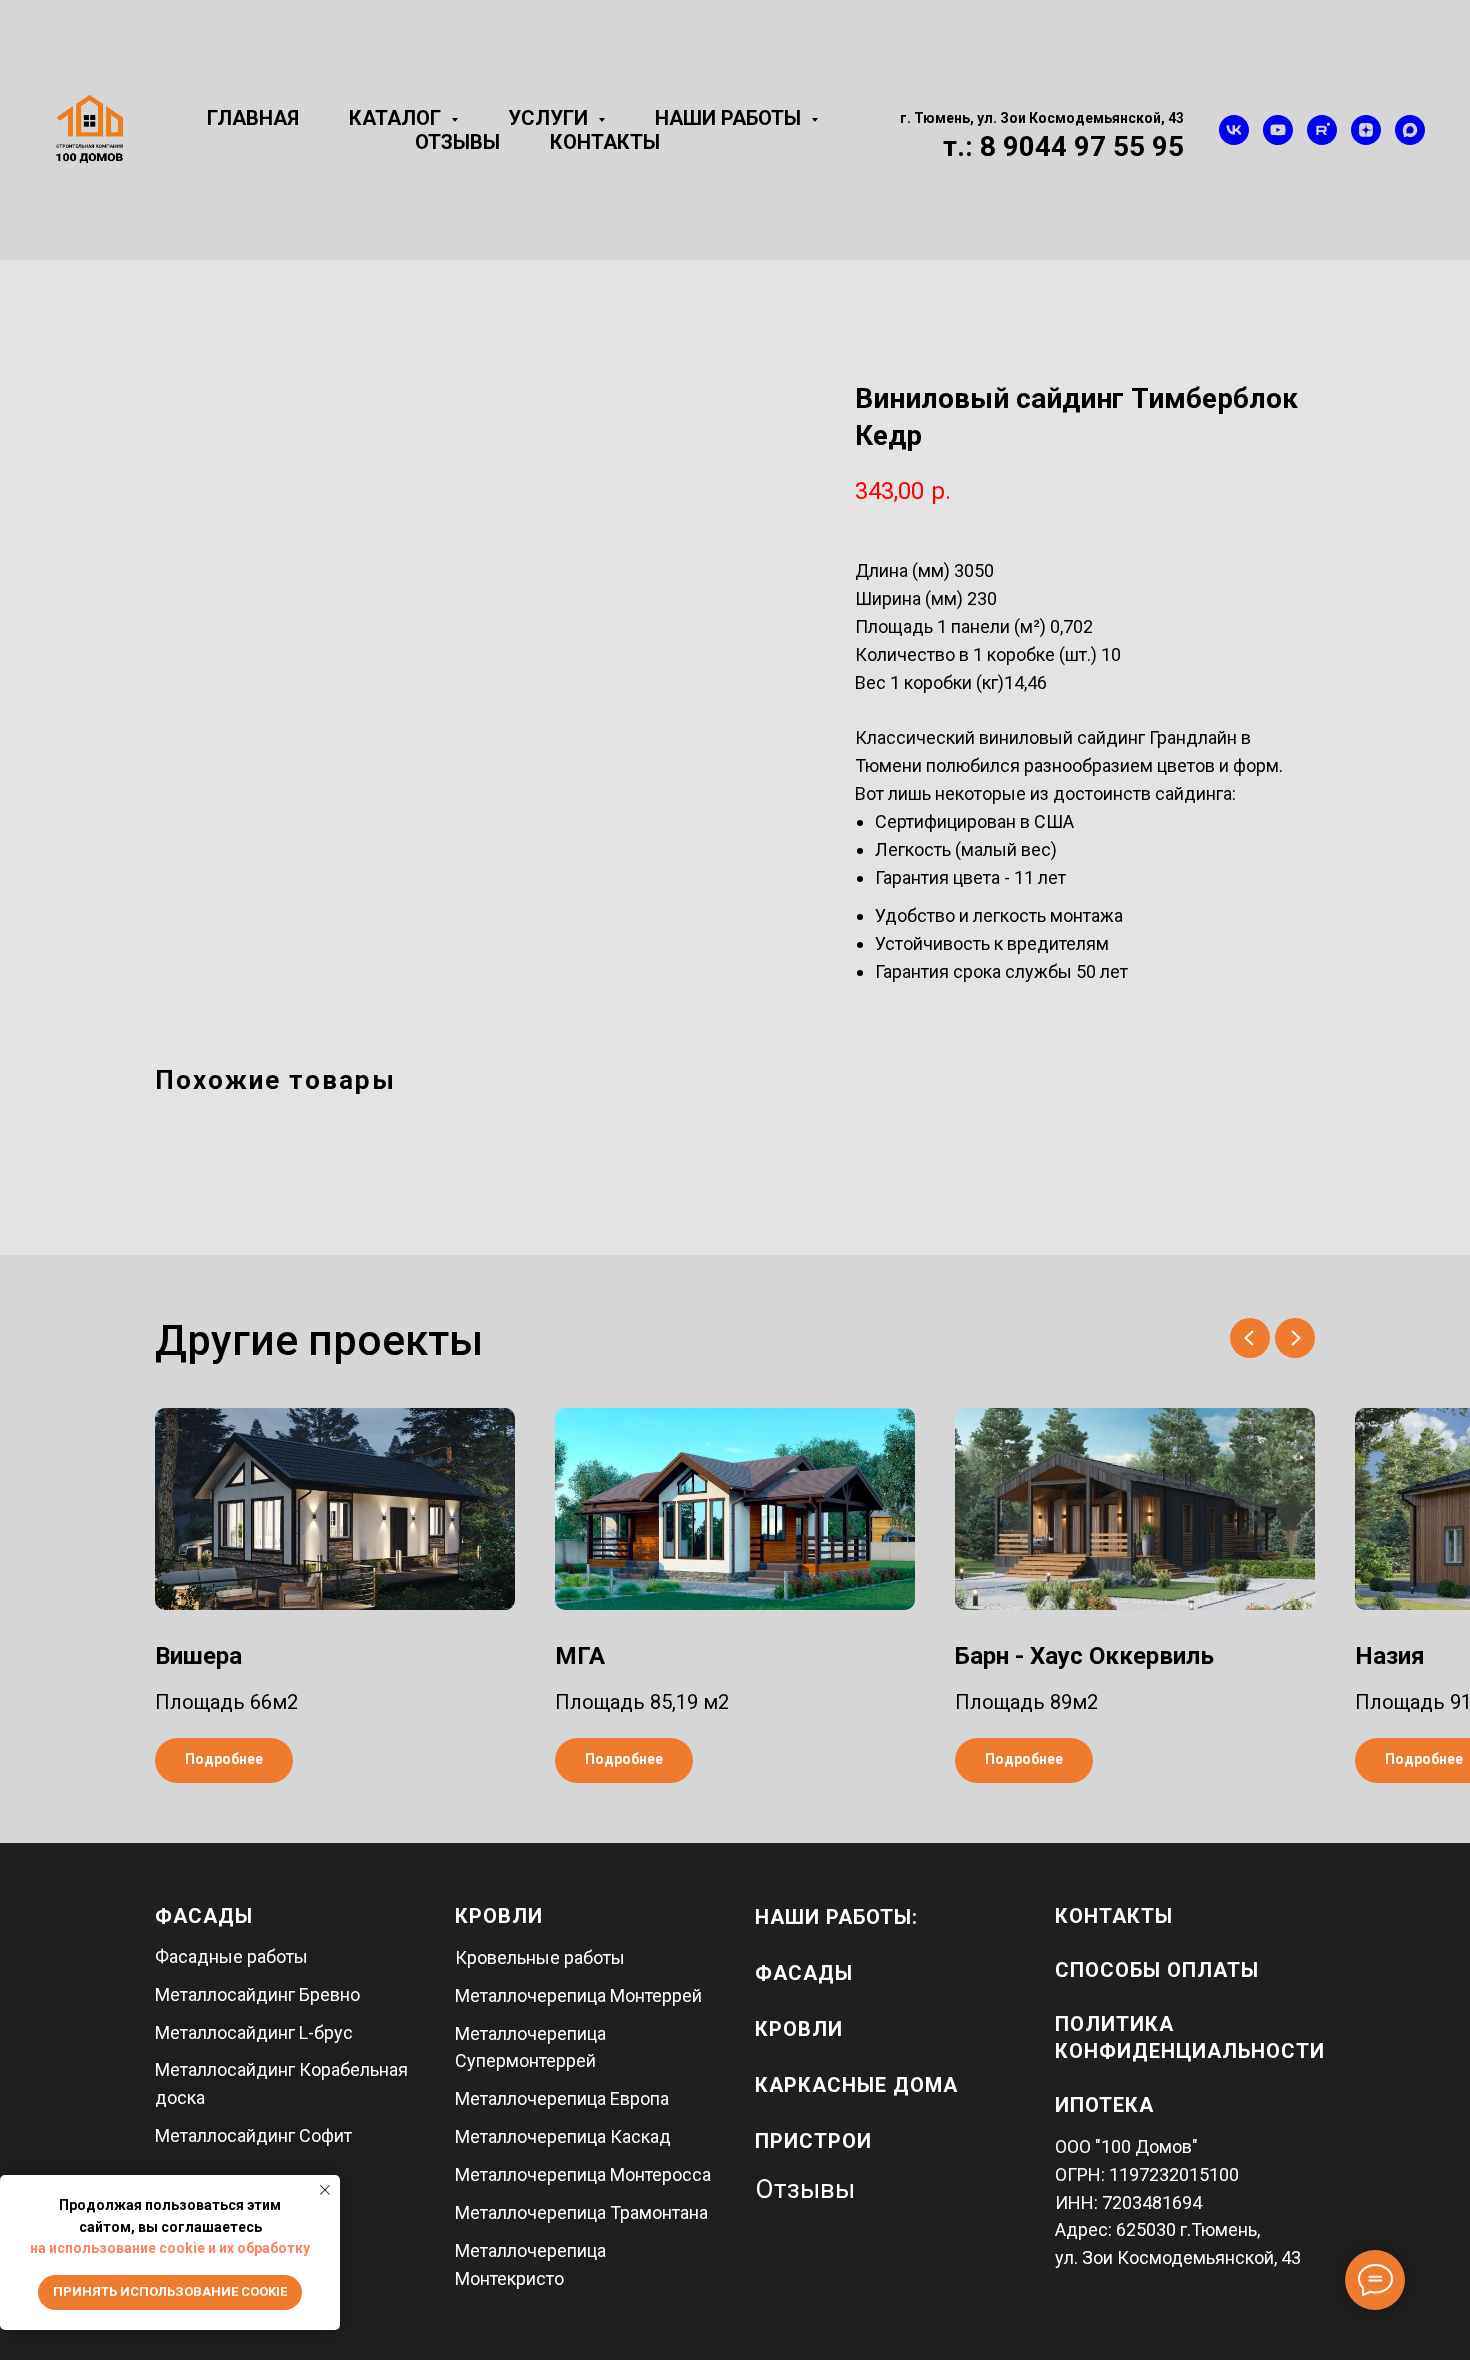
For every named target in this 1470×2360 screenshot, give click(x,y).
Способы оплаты (1157, 1970)
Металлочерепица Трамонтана (581, 2212)
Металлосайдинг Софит (253, 2135)
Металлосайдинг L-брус (254, 2032)
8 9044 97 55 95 (1082, 146)
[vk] (1234, 130)
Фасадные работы (231, 1956)
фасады (804, 1973)
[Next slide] (1295, 1338)
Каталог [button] (397, 118)
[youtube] (1278, 130)
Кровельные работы (540, 1957)
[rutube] (1322, 130)
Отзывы (457, 142)
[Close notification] (325, 2190)
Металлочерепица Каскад (563, 2136)
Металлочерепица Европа (562, 2098)
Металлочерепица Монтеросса (583, 2174)
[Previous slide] (1250, 1338)
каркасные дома (856, 2085)
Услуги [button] (550, 118)
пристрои (813, 2141)
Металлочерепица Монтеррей (578, 1995)
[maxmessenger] (1410, 130)
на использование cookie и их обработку (170, 2248)
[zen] (1366, 130)
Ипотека (1104, 2105)
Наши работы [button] (730, 118)
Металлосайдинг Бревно (257, 1994)
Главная (253, 118)
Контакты (605, 142)
